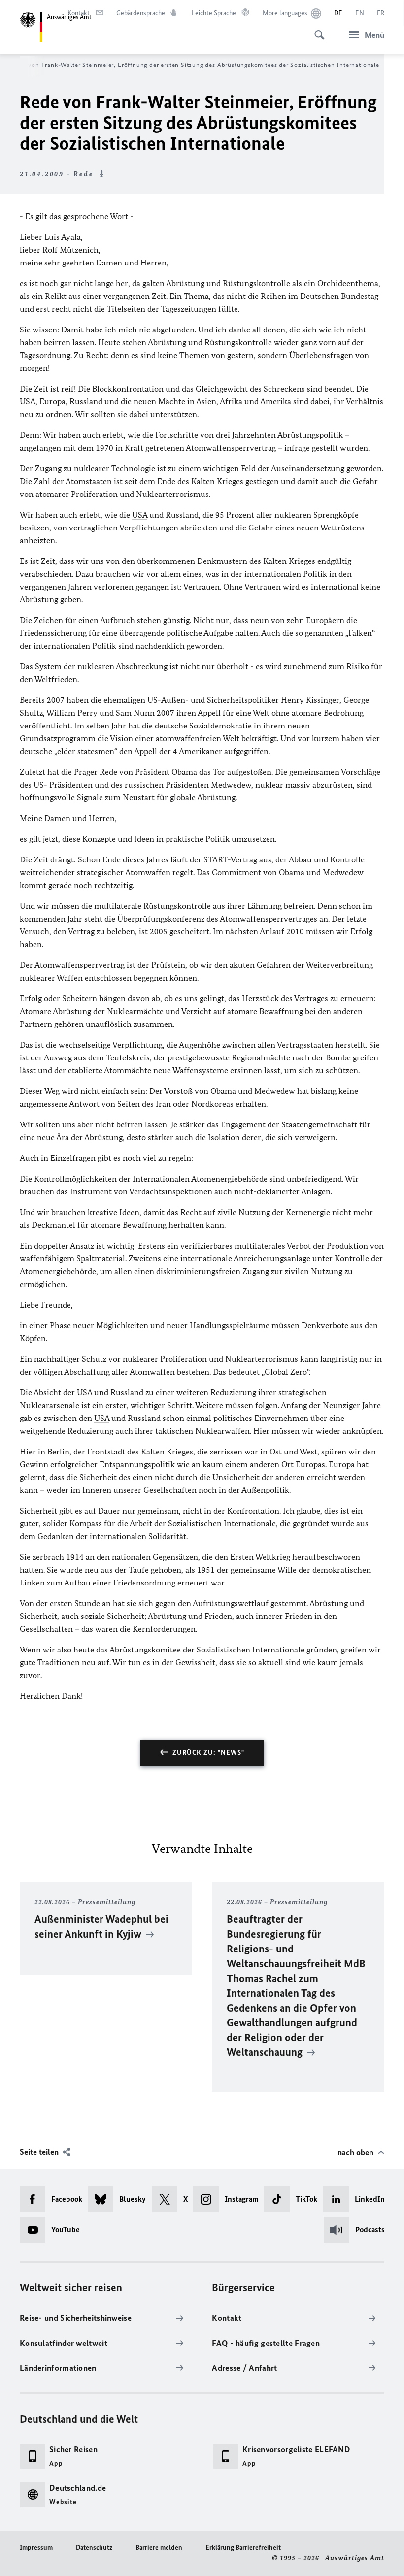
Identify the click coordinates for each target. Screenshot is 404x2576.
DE (338, 13)
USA (28, 401)
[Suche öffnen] (316, 30)
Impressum (36, 2548)
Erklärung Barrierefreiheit (243, 2548)
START (216, 859)
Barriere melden (159, 2548)
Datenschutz (94, 2548)
